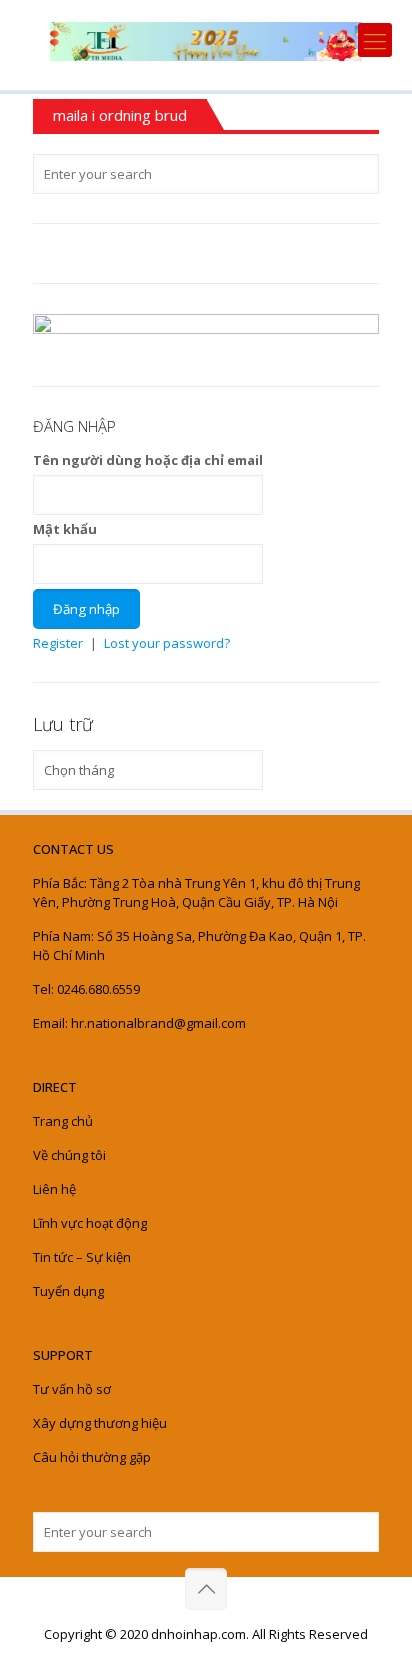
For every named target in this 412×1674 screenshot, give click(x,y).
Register (58, 643)
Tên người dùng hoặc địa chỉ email (148, 460)
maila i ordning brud (120, 115)
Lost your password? (167, 643)
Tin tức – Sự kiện (82, 1257)
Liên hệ (54, 1189)
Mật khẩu (65, 529)
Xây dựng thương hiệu (100, 1423)
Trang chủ (63, 1121)
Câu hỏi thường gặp (92, 1457)
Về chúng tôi (69, 1155)
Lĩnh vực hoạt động (90, 1223)
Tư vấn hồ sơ (72, 1389)
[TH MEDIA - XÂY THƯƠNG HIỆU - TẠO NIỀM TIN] (206, 40)
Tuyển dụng (68, 1291)
